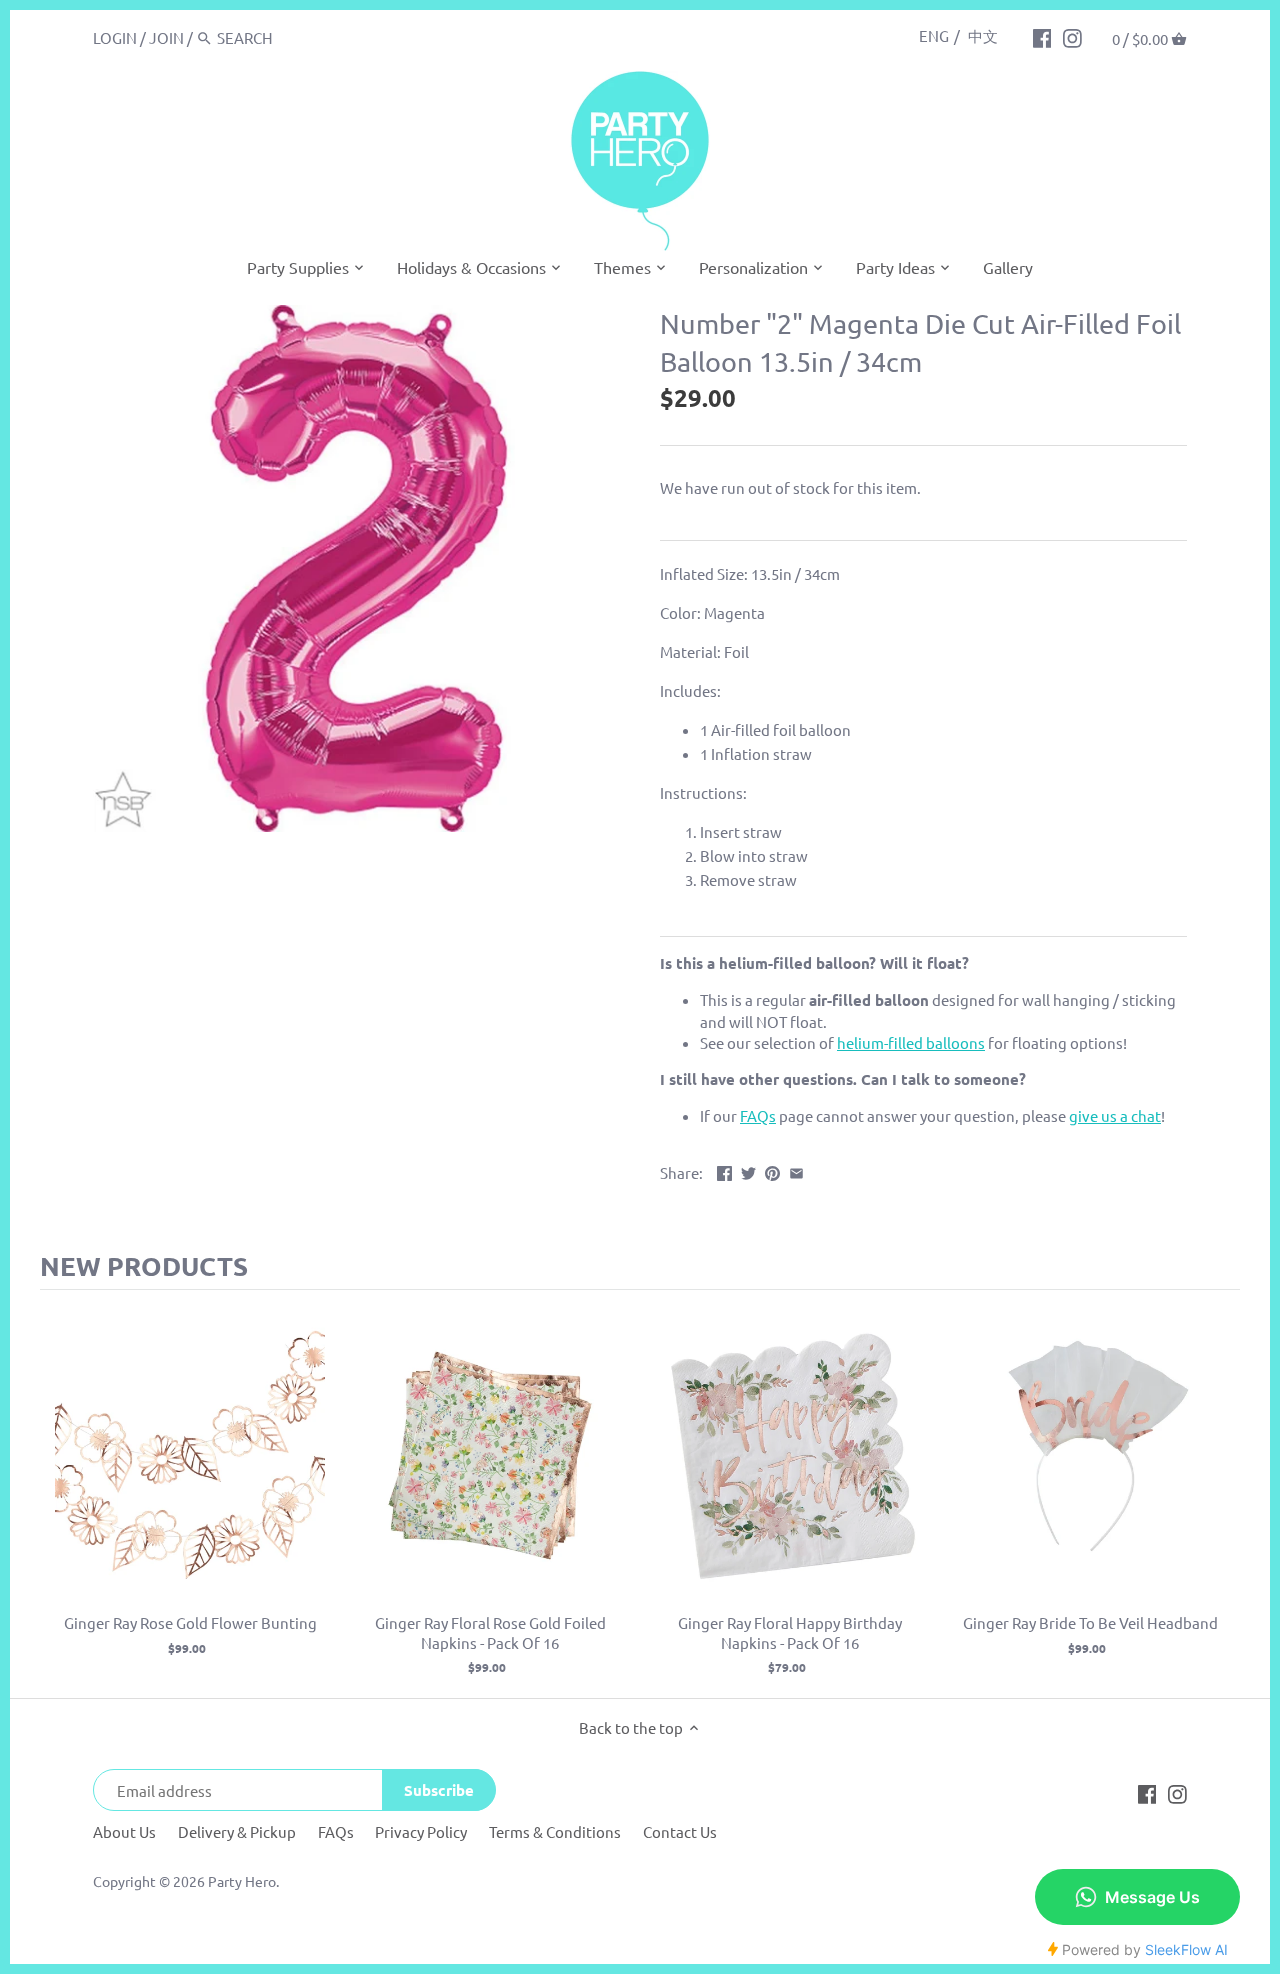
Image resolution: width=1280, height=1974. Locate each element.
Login (115, 37)
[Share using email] (796, 1170)
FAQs (336, 1831)
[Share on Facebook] (724, 1170)
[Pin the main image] (772, 1170)
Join (166, 37)
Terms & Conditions (555, 1831)
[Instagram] (1072, 37)
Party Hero (242, 1881)
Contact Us (680, 1831)
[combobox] (302, 37)
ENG (934, 35)
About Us (124, 1831)
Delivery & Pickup (237, 1831)
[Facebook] (1042, 37)
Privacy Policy (421, 1831)
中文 (983, 35)
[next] (1220, 1493)
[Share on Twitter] (748, 1170)
